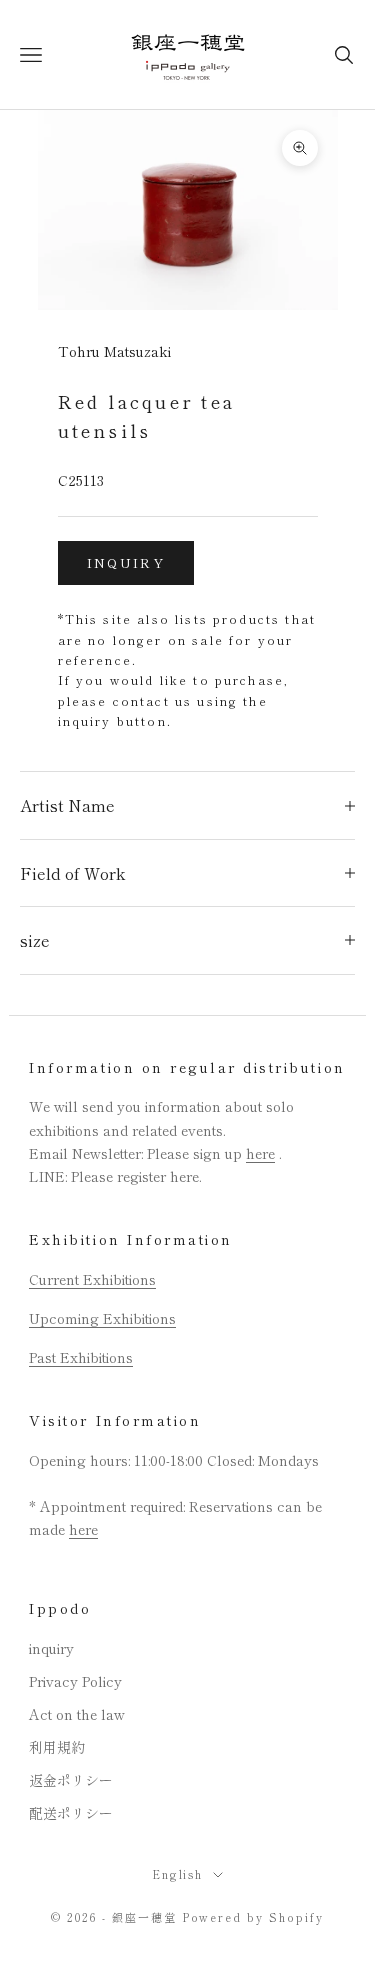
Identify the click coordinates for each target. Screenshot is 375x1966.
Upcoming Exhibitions (102, 1318)
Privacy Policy (75, 1681)
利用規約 (57, 1747)
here (260, 1153)
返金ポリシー (71, 1780)
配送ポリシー (71, 1813)
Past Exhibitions (81, 1357)
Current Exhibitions (92, 1279)
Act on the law (77, 1714)
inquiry (126, 562)
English (178, 1874)
